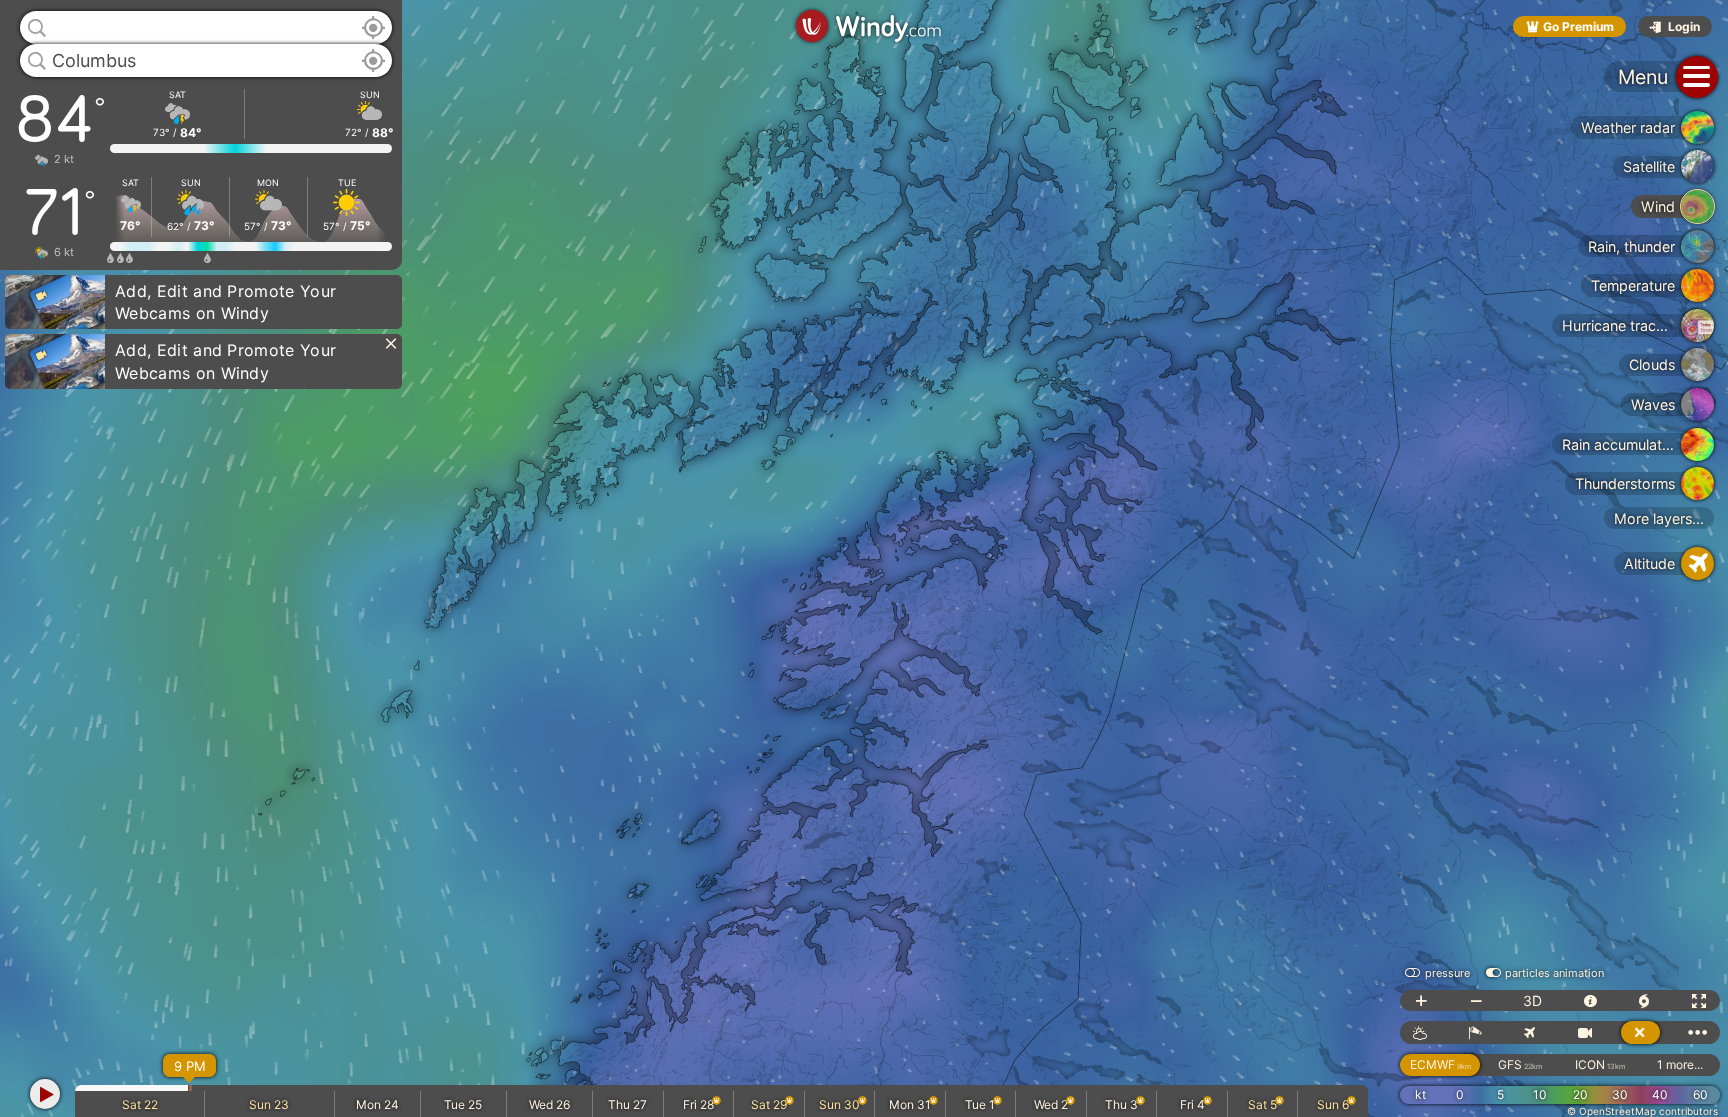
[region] (864, 558)
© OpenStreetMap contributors (1642, 1111)
